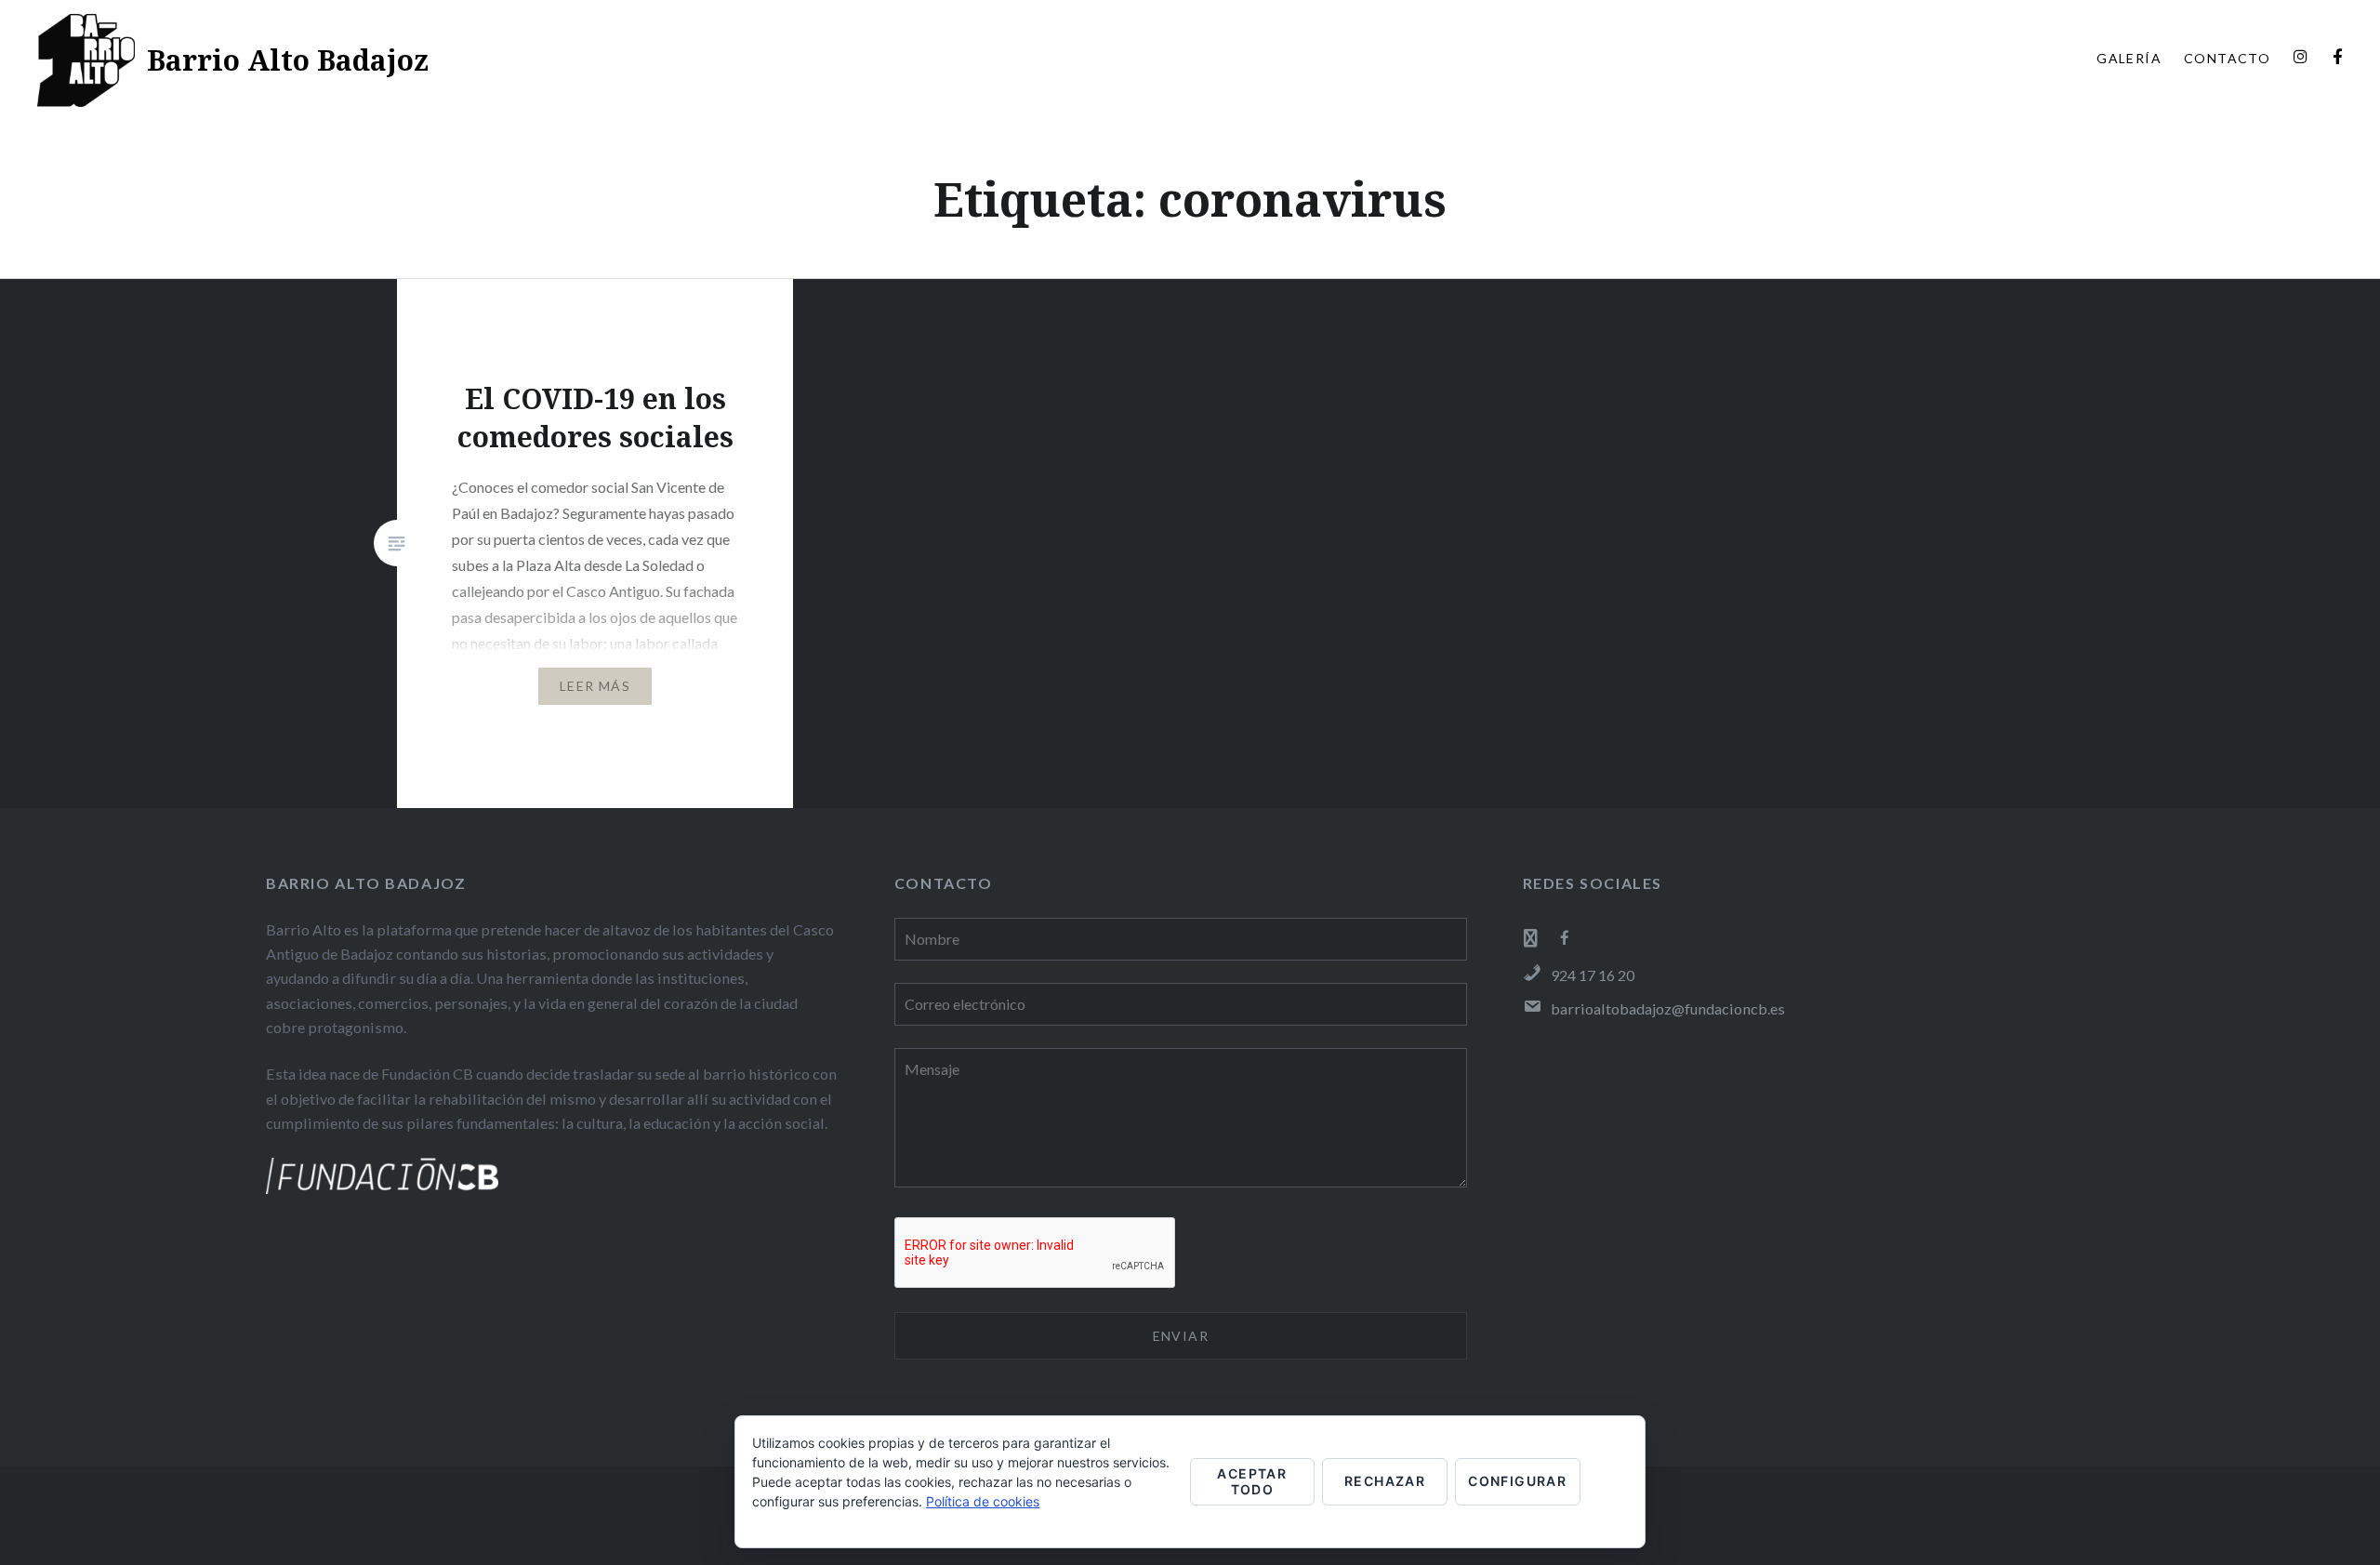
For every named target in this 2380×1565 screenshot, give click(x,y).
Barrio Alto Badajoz (288, 60)
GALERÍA (2129, 58)
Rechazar (1385, 1481)
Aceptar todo (1252, 1481)
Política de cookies (983, 1501)
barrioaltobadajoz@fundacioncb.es (1668, 1008)
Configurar (1517, 1481)
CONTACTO (2227, 58)
